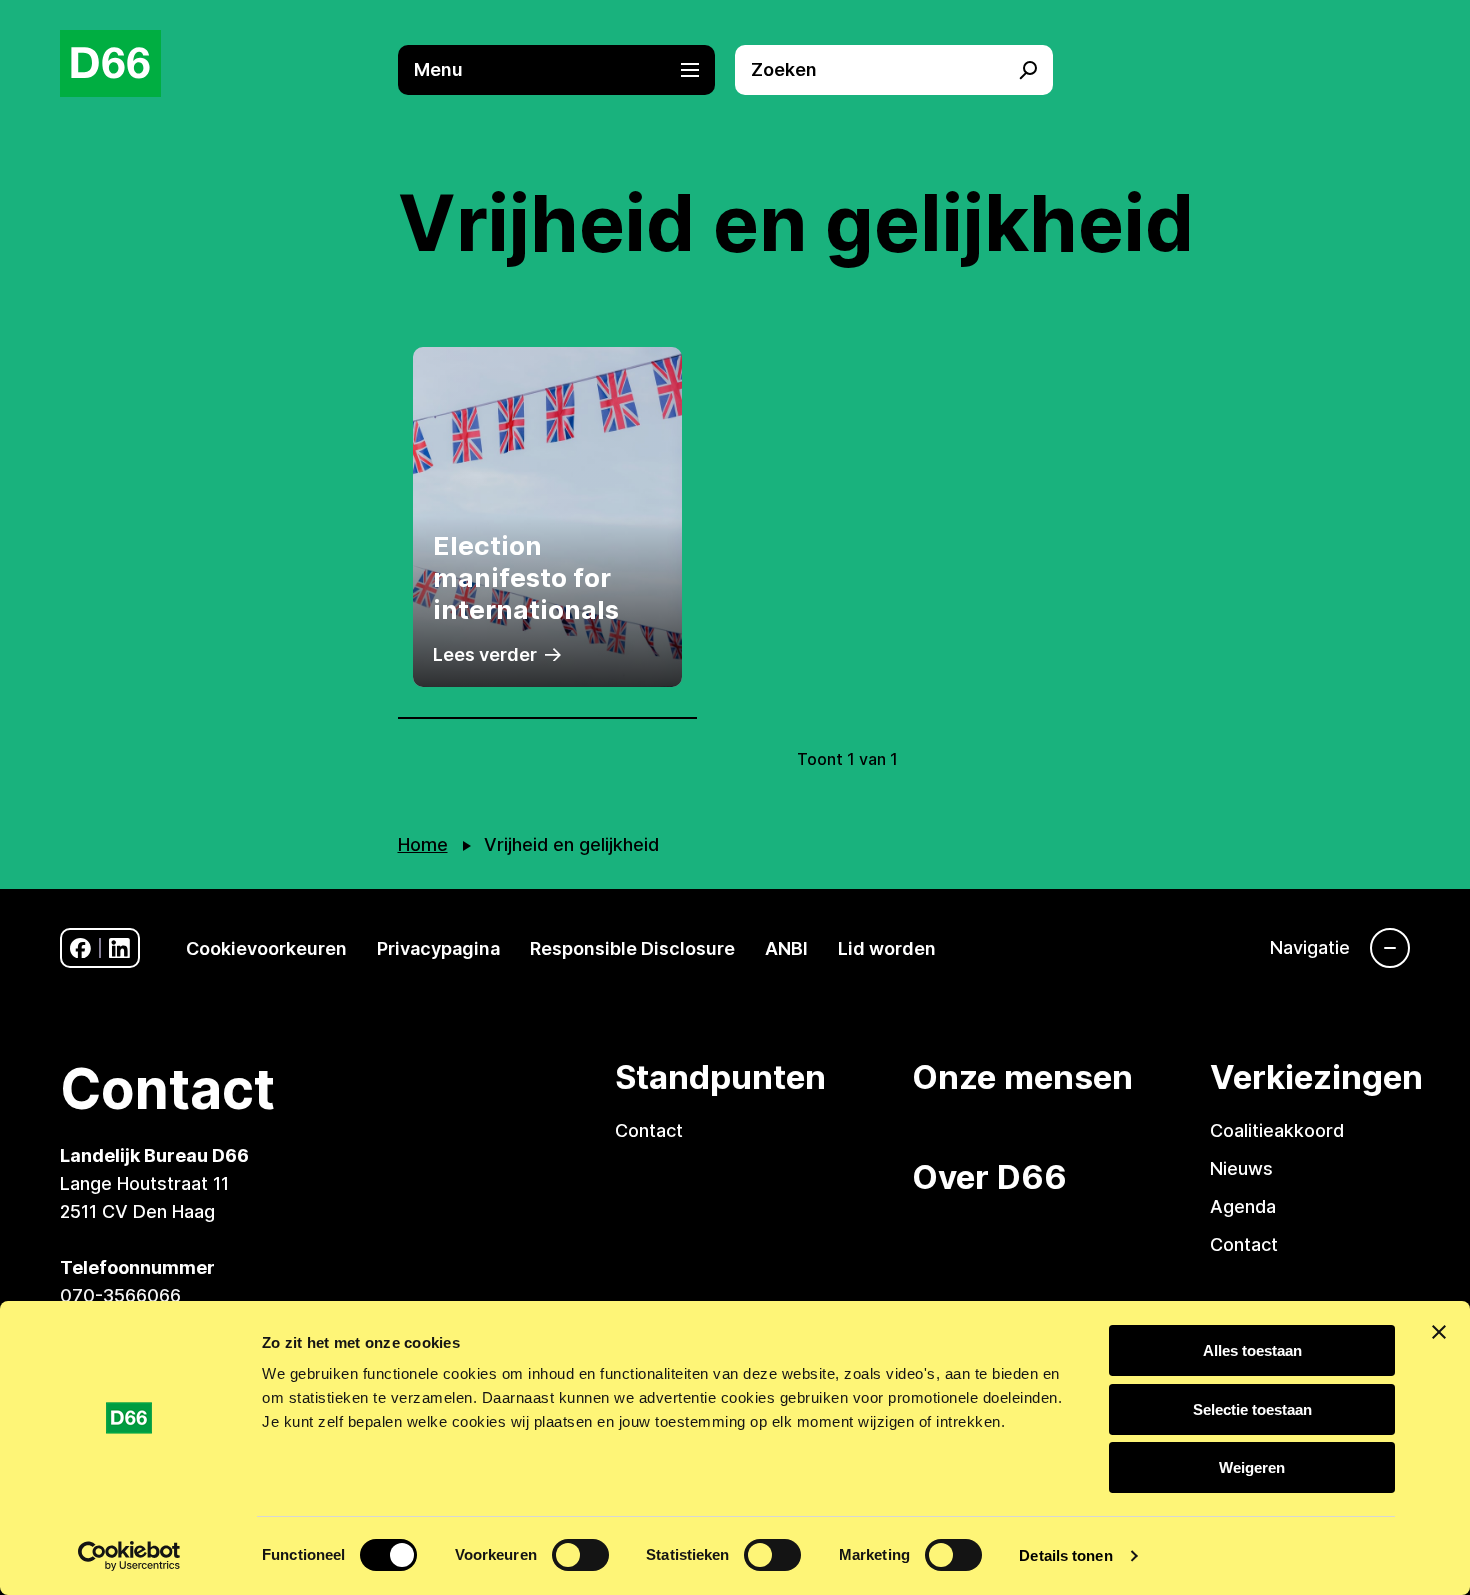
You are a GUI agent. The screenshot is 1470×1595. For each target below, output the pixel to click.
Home (423, 844)
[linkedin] (119, 948)
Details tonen (1065, 1555)
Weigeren (1252, 1467)
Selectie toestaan (1252, 1409)
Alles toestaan (1252, 1350)
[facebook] (80, 948)
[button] (567, 70)
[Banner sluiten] (1439, 1332)
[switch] (580, 1555)
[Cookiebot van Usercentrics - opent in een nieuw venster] (129, 1556)
